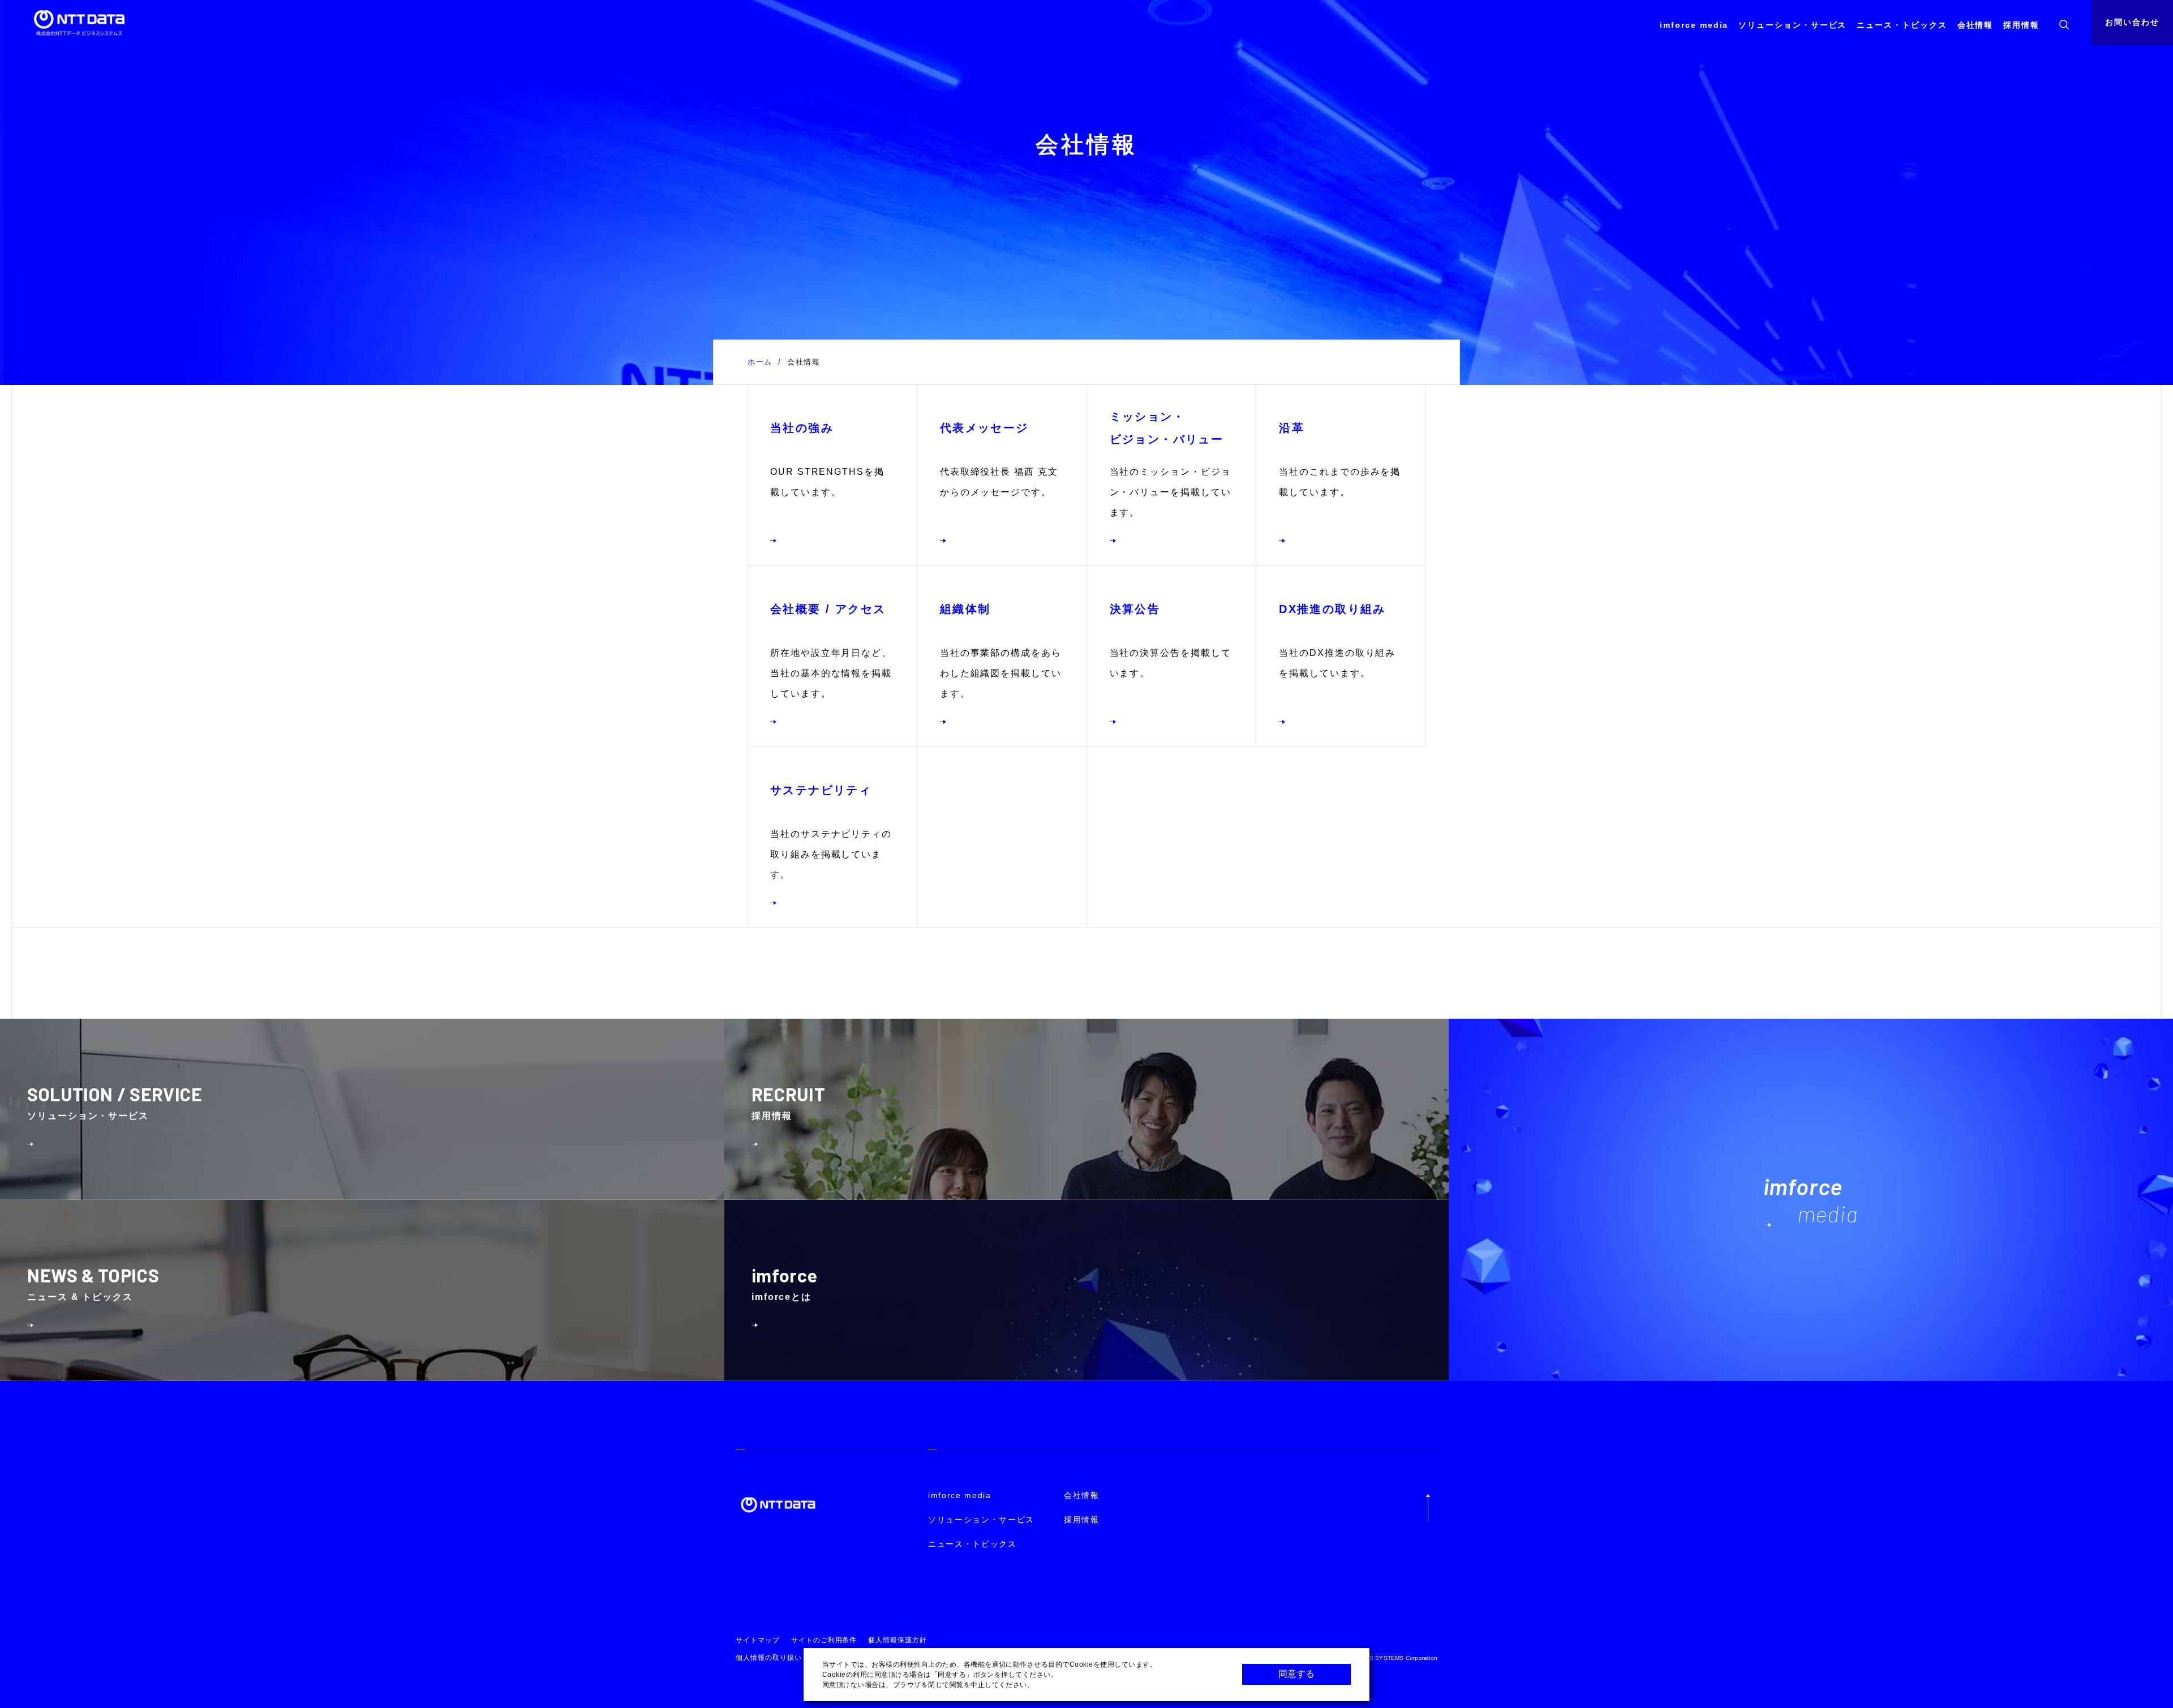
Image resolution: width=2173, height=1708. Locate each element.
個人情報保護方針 (897, 1640)
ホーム (760, 362)
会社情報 (1976, 25)
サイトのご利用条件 (824, 1640)
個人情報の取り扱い (769, 1658)
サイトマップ (758, 1640)
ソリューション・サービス (1792, 25)
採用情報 (2021, 25)
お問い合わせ (2132, 22)
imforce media (1694, 25)
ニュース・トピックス (1902, 25)
